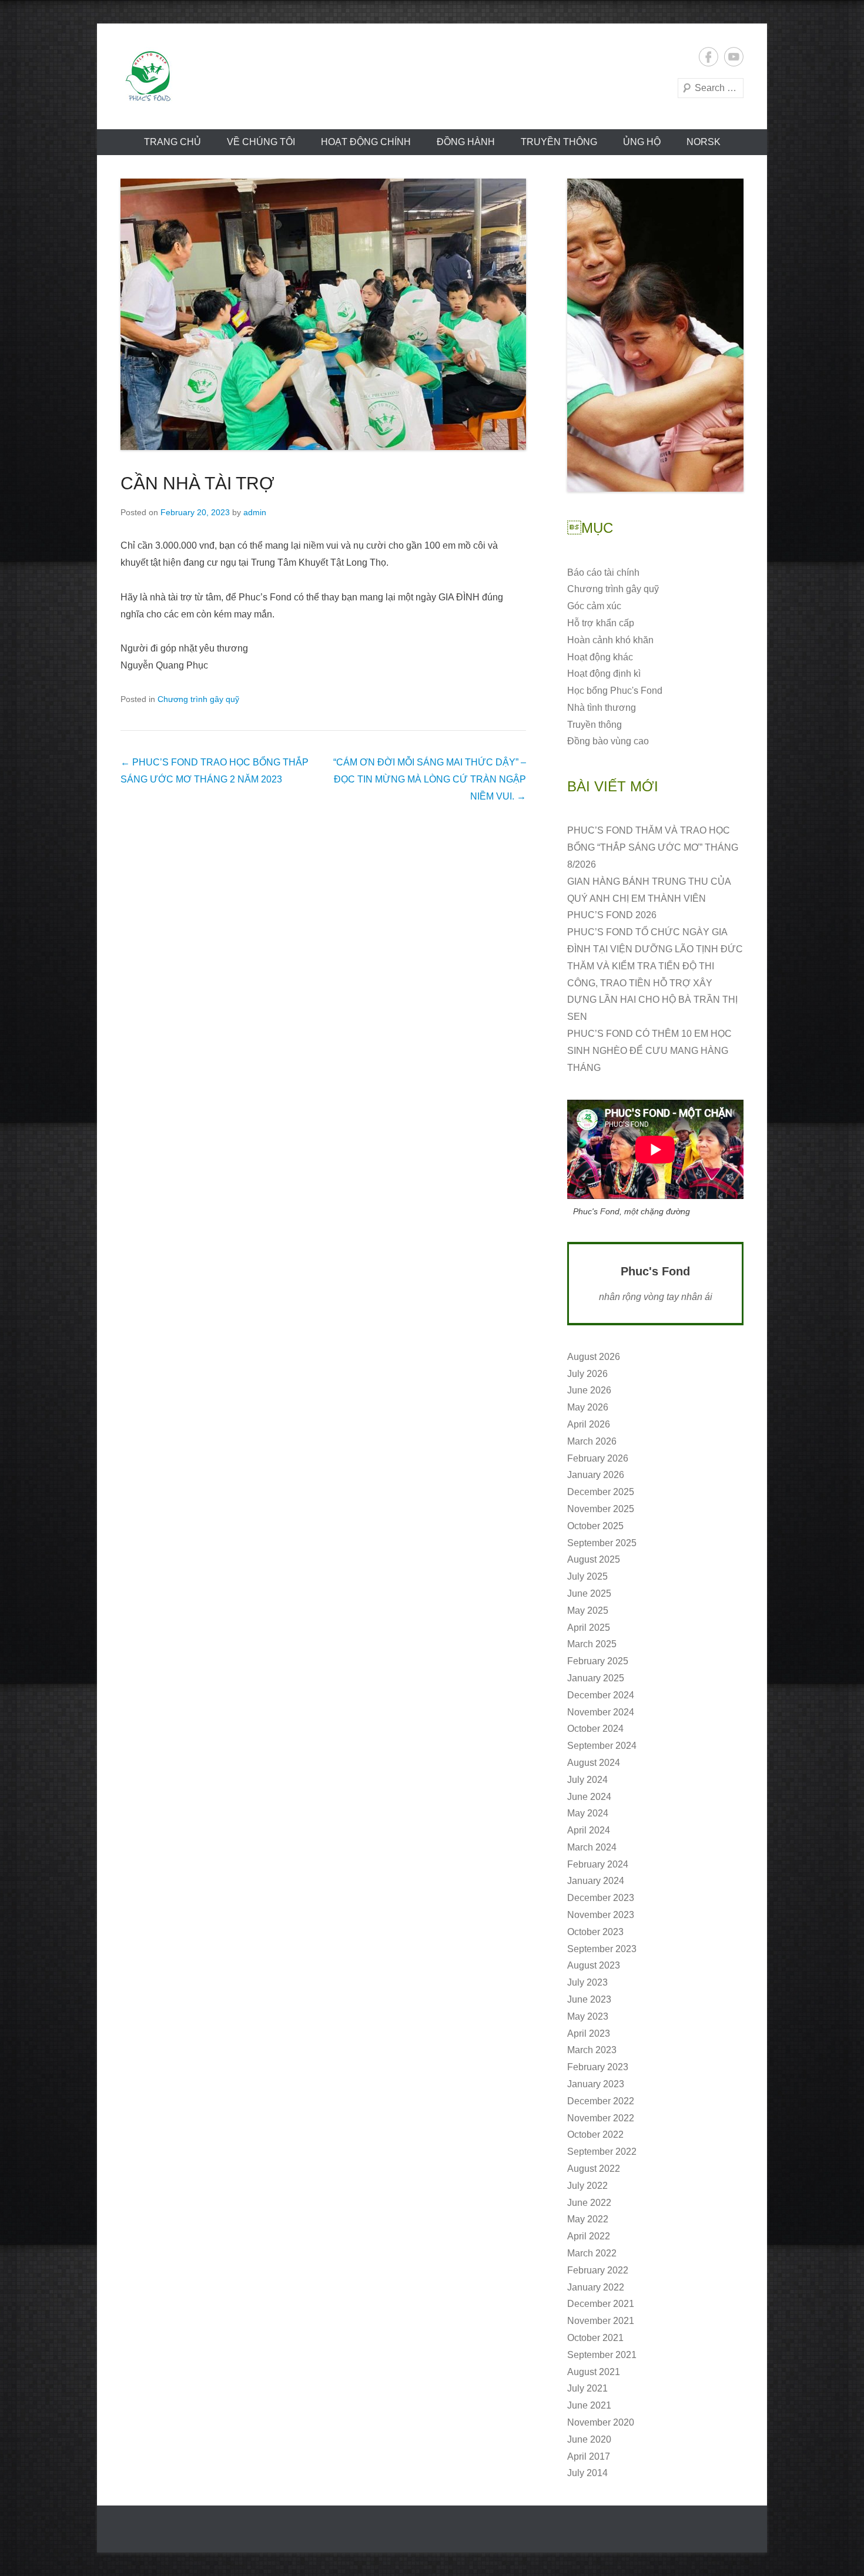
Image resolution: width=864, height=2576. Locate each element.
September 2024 (602, 1746)
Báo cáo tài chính (603, 572)
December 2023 (601, 1898)
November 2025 (601, 1509)
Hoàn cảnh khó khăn (610, 640)
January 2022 (596, 2287)
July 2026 (587, 1374)
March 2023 (592, 2050)
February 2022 (598, 2270)
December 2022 (601, 2101)
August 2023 (594, 1965)
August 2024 (594, 1763)
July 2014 (587, 2473)
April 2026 (589, 1424)
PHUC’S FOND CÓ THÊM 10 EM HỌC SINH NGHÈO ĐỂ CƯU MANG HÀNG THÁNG (649, 1051)
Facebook (709, 57)
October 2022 (595, 2135)
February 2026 (598, 1458)
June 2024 (589, 1797)
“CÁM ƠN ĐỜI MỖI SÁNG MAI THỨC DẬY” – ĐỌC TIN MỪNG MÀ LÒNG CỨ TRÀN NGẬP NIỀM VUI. (430, 779)
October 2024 (595, 1729)
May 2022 (588, 2219)
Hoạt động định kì (604, 674)
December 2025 (601, 1492)
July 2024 (587, 1780)
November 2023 (601, 1915)
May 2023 (588, 2016)
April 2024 (589, 1830)
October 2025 (595, 1526)
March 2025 (592, 1644)
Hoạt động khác (600, 657)
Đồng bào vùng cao (608, 741)
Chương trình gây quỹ (198, 699)
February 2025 (598, 1661)
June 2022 (589, 2203)
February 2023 (598, 2067)
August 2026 (594, 1357)
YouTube (734, 57)
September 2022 (602, 2152)
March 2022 (592, 2253)
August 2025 (594, 1559)
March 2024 (592, 1847)
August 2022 (594, 2169)
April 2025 (589, 1628)
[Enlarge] (728, 194)
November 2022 (601, 2118)
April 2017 (589, 2456)
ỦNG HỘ (642, 142)
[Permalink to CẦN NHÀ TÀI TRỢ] (323, 314)
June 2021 (589, 2405)
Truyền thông (559, 142)
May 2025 (588, 1611)
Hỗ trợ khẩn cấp (601, 623)
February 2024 (598, 1864)
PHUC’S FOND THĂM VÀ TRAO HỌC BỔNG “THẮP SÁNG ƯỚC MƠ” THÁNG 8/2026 (653, 847)
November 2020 (601, 2422)
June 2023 (589, 1999)
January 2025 (596, 1678)
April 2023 (589, 2033)
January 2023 (596, 2084)
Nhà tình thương (602, 708)
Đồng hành (466, 142)
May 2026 (588, 1407)
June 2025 (589, 1593)
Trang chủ (173, 142)
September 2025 (602, 1543)
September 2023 (602, 1949)
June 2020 (589, 2439)
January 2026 (596, 1475)
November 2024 (601, 1712)
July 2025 (587, 1576)
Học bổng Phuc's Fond (615, 691)
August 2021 (594, 2372)
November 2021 (601, 2321)
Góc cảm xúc (594, 606)
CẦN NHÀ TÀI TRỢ (197, 483)
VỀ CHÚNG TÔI (261, 142)
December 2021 (601, 2304)
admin (255, 512)
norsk (704, 142)
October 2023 (595, 1932)
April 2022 (589, 2236)
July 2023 (587, 1982)
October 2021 (595, 2338)
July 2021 (587, 2388)
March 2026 (592, 1441)
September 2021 (602, 2355)
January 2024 (596, 1881)
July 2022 (587, 2186)
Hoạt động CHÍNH (366, 142)
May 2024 (588, 1813)
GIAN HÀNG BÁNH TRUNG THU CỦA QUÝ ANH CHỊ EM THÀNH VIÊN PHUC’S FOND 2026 (649, 899)
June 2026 (589, 1390)
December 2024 (601, 1695)
